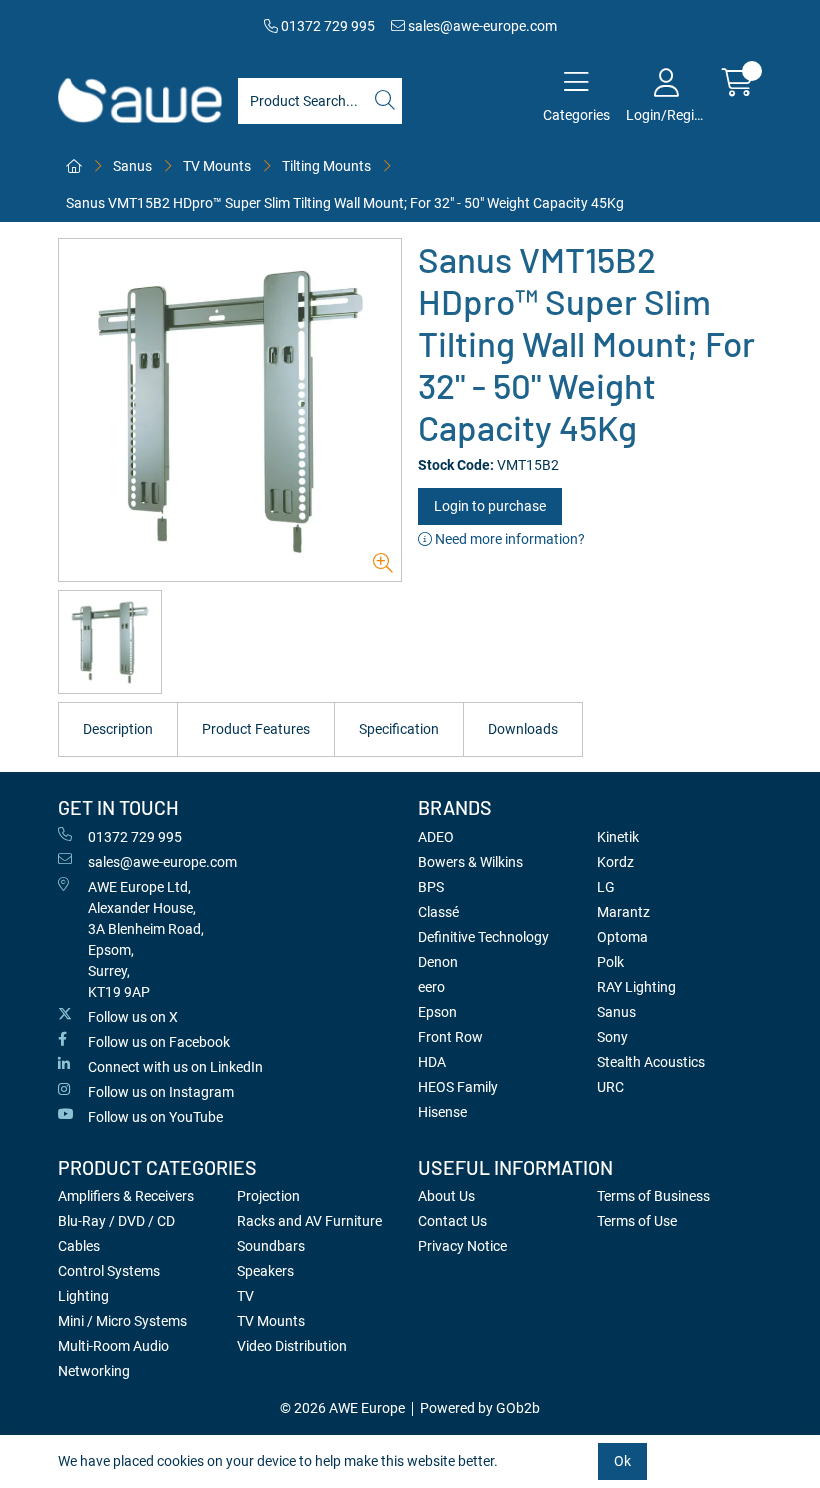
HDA (432, 1062)
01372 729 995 (326, 26)
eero (431, 987)
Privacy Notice (462, 1246)
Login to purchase (490, 506)
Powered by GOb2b (480, 1408)
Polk (610, 962)
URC (610, 1087)
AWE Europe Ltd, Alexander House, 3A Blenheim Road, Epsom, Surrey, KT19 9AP (146, 939)
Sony (612, 1037)
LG (606, 887)
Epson (437, 1012)
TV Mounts (217, 166)
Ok (622, 1461)
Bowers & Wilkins (470, 862)
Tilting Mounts (326, 166)
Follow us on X (133, 1017)
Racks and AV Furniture (309, 1221)
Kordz (615, 862)
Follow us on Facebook (159, 1042)
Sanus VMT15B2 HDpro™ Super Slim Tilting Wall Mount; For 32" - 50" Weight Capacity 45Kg (345, 203)
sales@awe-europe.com (481, 26)
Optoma (622, 937)
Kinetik (618, 837)
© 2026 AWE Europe (342, 1408)
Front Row (450, 1037)
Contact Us (452, 1221)
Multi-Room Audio (113, 1346)
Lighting (83, 1296)
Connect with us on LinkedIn (175, 1067)
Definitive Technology (483, 937)
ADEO (436, 837)
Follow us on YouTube (155, 1117)
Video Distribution (292, 1346)
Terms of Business (653, 1196)
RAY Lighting (636, 987)
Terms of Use (637, 1221)
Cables (79, 1246)
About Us (446, 1196)
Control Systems (109, 1271)
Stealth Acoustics (651, 1062)
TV (245, 1296)
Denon (438, 962)
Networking (94, 1371)
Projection (268, 1196)
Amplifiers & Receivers (126, 1196)
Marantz (623, 912)
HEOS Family (458, 1087)
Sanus (132, 166)
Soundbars (271, 1246)
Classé (438, 912)
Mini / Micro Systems (122, 1321)
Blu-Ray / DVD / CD (116, 1221)
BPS (431, 887)
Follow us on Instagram (161, 1092)
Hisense (442, 1112)
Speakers (265, 1271)
